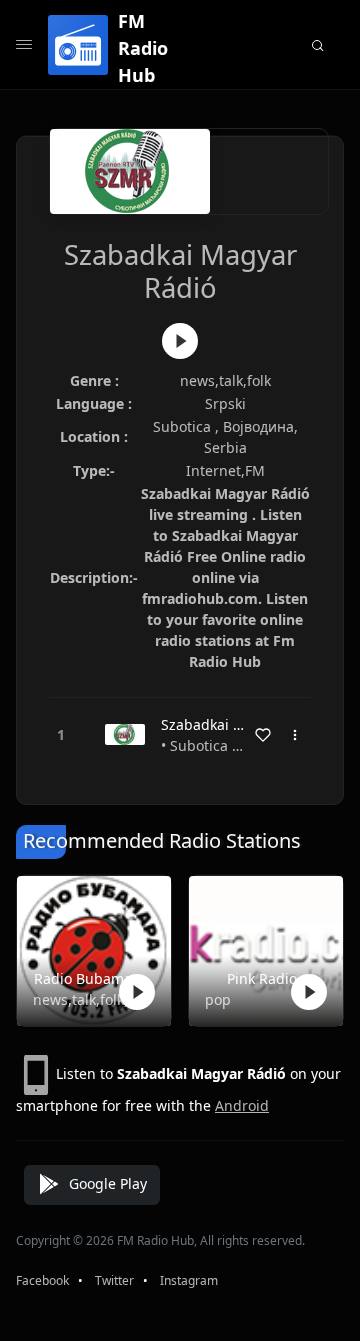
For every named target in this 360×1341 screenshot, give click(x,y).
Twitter (114, 1280)
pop (218, 999)
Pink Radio (262, 978)
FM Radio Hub (143, 48)
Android (242, 1105)
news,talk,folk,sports (90, 999)
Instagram (189, 1280)
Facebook (42, 1280)
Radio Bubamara (90, 978)
